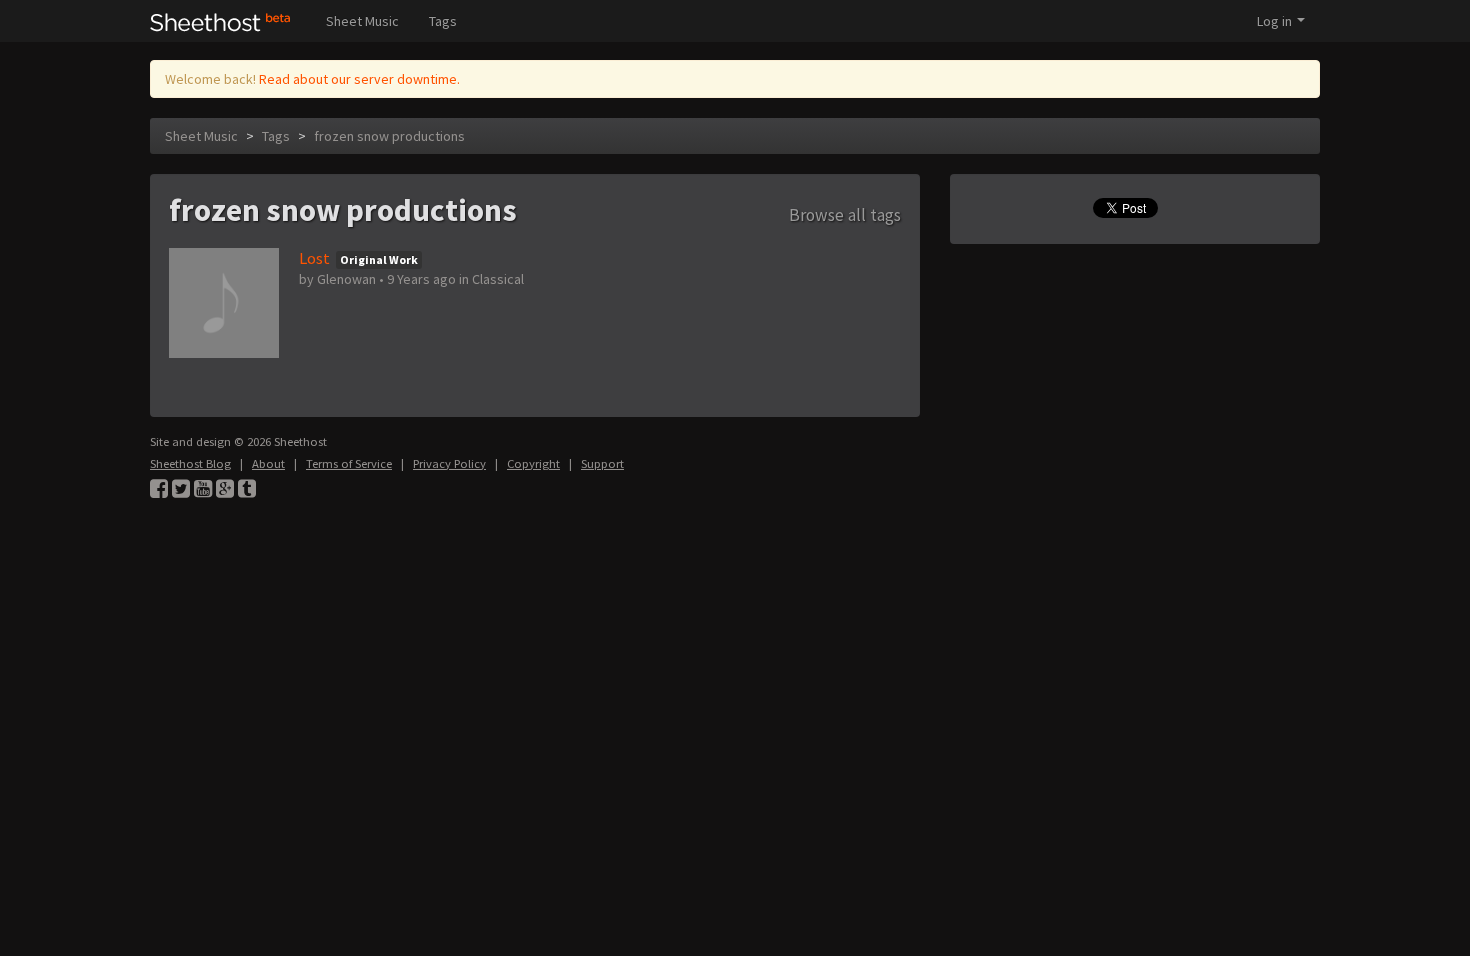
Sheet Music (362, 21)
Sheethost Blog (190, 463)
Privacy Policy (449, 463)
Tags (443, 21)
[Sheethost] (220, 21)
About (268, 463)
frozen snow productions (389, 136)
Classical (498, 279)
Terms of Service (349, 463)
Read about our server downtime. (359, 79)
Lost (314, 258)
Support (602, 463)
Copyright (533, 463)
